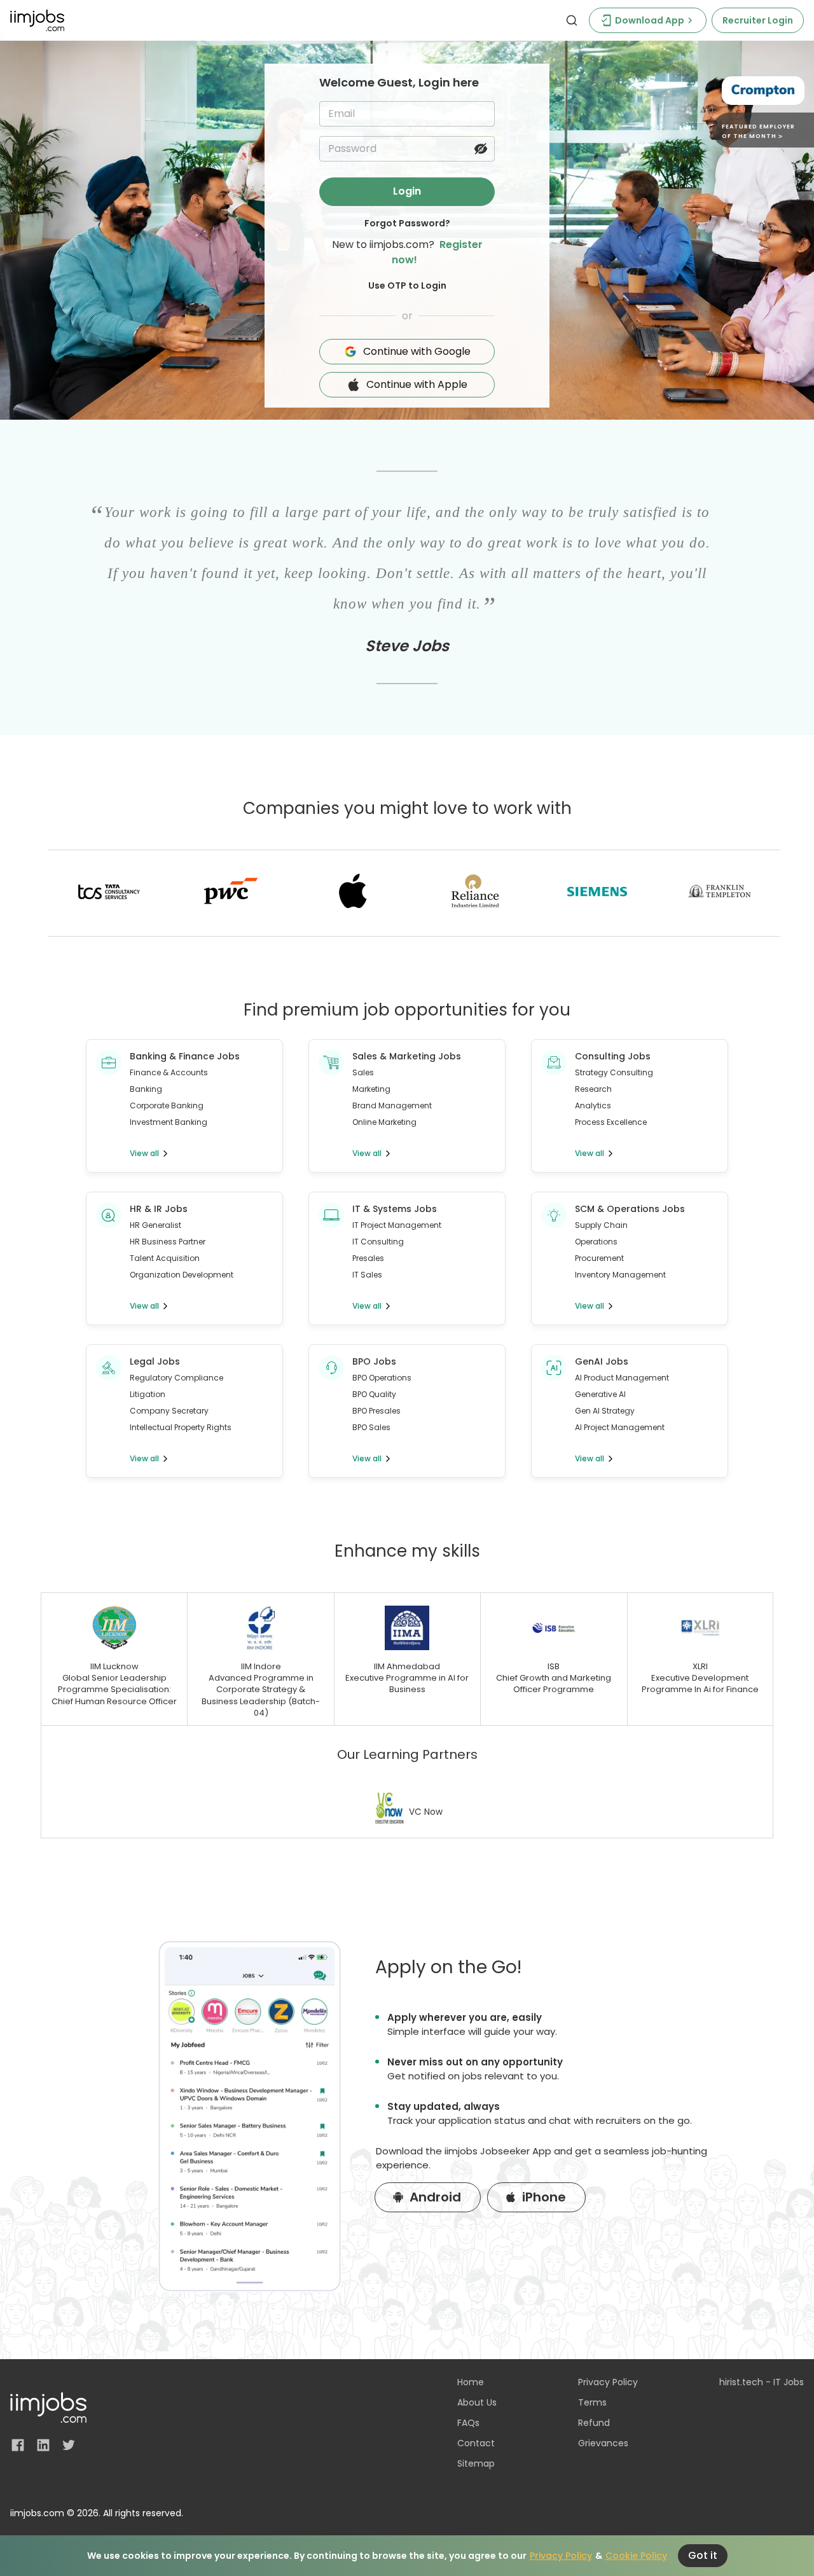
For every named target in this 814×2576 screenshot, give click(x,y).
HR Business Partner (168, 1242)
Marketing (371, 1089)
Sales (363, 1072)
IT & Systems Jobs (395, 1209)
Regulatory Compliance (176, 1378)
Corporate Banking (167, 1105)
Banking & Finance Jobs (185, 1056)
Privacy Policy (561, 2556)
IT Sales (367, 1275)
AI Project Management (620, 1427)
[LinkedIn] (43, 2445)
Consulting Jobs (613, 1056)
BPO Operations (382, 1378)
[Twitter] (69, 2445)
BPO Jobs (374, 1361)
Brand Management (392, 1105)
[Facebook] (18, 2445)
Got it (703, 2555)
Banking (146, 1089)
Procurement (599, 1258)
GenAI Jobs (602, 1361)
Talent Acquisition (165, 1258)
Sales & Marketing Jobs (407, 1056)
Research (593, 1089)
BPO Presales (376, 1411)
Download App (650, 20)
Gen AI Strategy (605, 1411)
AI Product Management (622, 1378)
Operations (596, 1242)
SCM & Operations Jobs (630, 1209)
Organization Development (182, 1275)
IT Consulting (378, 1242)
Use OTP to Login (407, 286)
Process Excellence (611, 1122)
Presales (368, 1258)
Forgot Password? (407, 223)
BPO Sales (371, 1427)
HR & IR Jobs (159, 1209)
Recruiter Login (758, 20)
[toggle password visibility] (481, 149)
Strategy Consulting (614, 1072)
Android (435, 2197)
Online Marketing (384, 1122)
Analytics (593, 1105)
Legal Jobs (155, 1361)
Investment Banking (169, 1122)
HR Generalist (155, 1225)
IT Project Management (397, 1225)
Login (407, 191)
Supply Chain (601, 1225)
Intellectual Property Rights (181, 1427)
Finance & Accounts (169, 1072)
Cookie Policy (636, 2556)
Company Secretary (169, 1411)
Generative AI (600, 1394)
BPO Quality (374, 1394)
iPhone (544, 2197)
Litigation (148, 1394)
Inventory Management (620, 1275)
